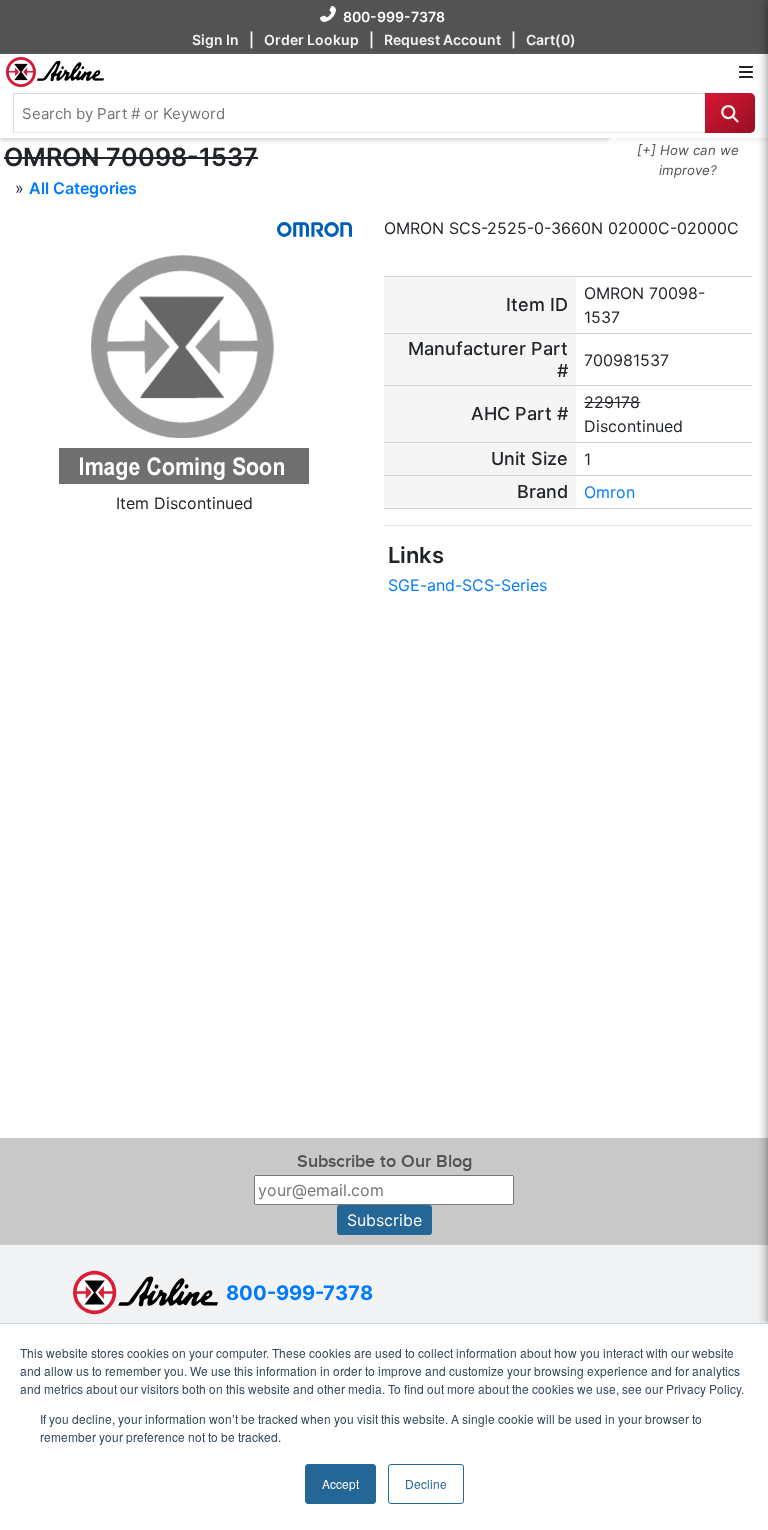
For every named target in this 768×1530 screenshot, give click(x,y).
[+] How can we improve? (688, 160)
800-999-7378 (394, 16)
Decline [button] (426, 1483)
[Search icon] (730, 113)
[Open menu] (746, 72)
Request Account (442, 39)
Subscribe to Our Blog (384, 1161)
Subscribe (384, 1220)
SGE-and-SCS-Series (467, 585)
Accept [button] (340, 1483)
